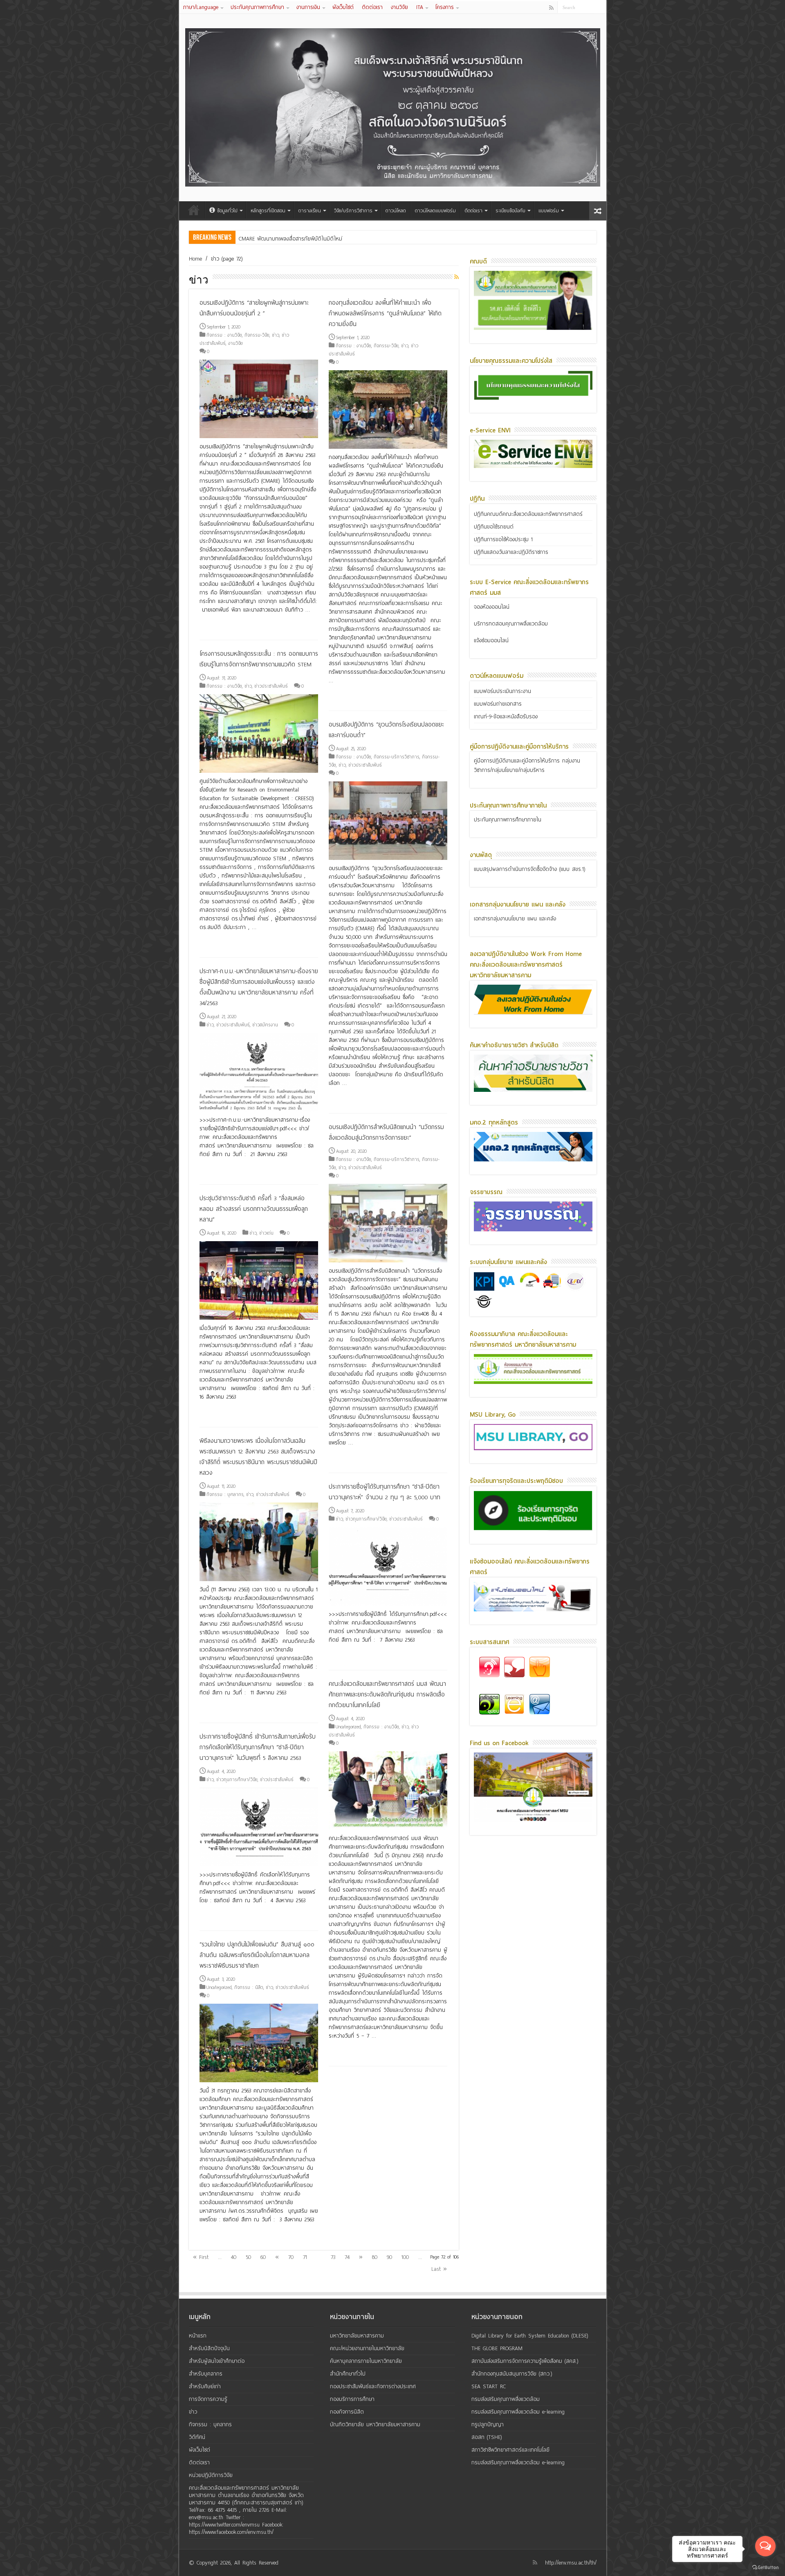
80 (375, 2257)
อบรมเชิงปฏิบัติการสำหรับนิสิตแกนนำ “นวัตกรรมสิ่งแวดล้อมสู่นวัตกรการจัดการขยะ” (386, 1132)
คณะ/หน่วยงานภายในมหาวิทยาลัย (367, 2348)
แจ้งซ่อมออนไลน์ (491, 640)
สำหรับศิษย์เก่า (205, 2386)
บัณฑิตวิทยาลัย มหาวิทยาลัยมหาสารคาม (375, 2424)
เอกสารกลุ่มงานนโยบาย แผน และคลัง (515, 919)
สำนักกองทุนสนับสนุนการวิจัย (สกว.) (512, 2374)
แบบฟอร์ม (549, 211)
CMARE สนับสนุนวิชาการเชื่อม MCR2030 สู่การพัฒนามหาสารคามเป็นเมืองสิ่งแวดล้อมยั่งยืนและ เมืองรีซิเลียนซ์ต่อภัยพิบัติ (369, 239)
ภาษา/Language (201, 7)
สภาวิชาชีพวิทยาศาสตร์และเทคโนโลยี (510, 2450)
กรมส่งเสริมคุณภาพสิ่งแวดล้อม (506, 2399)
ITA (420, 7)
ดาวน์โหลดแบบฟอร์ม (435, 211)
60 (263, 2257)
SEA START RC (489, 2386)
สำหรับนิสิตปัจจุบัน (209, 2348)
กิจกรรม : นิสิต (249, 1987)
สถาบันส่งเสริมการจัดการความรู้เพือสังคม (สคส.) (525, 2361)
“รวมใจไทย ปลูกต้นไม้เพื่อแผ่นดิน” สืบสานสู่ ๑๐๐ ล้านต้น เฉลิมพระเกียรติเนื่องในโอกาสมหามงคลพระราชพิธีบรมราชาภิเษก (257, 1955)
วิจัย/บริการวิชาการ (353, 211)
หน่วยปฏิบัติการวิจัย (211, 2475)
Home (195, 259)
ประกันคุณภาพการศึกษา (257, 7)
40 (234, 2257)
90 (389, 2257)
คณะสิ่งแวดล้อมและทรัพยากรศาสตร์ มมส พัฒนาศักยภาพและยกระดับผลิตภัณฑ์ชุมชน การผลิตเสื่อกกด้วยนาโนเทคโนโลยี (387, 1694)
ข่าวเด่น (266, 1233)
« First (201, 2257)
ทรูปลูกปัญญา (488, 2424)
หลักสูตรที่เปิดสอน (268, 211)
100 (405, 2257)
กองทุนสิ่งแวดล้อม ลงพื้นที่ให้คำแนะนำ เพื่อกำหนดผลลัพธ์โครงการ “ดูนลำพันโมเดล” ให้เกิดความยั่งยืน (385, 313)
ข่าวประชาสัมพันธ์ (271, 686)
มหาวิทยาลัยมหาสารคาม (357, 2336)
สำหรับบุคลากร (206, 2374)
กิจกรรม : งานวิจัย (224, 335)
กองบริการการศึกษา (352, 2399)
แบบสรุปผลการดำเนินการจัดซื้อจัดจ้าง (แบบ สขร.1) (530, 869)
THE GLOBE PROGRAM (497, 2348)
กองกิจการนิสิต (347, 2412)
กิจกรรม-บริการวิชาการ (397, 757)
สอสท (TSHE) (487, 2437)
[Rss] (551, 8)
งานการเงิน (308, 7)
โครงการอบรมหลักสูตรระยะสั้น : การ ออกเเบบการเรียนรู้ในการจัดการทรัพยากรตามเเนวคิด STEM (259, 659)
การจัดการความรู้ (208, 2399)
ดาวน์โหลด (396, 211)
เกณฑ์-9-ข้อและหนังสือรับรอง (506, 717)
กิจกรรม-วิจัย (257, 335)
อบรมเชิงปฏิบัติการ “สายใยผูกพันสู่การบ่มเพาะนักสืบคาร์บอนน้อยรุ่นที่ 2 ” (254, 308)
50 (248, 2257)
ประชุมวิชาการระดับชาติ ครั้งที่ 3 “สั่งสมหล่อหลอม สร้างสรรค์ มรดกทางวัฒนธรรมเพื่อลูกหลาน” (254, 1209)
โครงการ (445, 7)
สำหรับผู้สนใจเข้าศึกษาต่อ (217, 2361)
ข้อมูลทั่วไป (227, 211)
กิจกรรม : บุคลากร (225, 1494)
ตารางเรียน (310, 211)
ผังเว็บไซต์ (343, 7)
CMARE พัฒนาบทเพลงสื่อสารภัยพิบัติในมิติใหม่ (290, 239)
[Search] (600, 7)
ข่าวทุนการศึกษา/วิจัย (366, 1519)
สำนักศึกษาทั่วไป (348, 2374)
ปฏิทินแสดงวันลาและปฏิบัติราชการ (511, 552)
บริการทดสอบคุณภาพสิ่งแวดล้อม (511, 624)
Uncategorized (348, 1727)
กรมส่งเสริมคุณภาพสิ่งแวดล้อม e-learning (518, 2412)
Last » (439, 2269)
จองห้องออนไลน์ (492, 607)
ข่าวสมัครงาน (265, 1025)
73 (333, 2257)
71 (305, 2257)
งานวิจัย (399, 7)
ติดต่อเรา (372, 7)
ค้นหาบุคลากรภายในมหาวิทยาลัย (366, 2361)
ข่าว (276, 335)
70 (291, 2257)
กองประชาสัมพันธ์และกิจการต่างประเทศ (373, 2386)
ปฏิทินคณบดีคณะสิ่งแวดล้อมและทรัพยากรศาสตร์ (528, 514)
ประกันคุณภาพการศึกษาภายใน (508, 820)
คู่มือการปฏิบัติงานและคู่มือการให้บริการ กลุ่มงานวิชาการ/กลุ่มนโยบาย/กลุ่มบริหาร (527, 765)
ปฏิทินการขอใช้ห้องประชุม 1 (503, 539)
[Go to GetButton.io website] (765, 2568)
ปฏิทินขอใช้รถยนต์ (494, 527)
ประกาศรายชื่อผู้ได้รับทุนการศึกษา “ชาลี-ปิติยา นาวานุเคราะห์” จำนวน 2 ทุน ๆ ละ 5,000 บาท (385, 1492)
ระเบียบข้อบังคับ (510, 211)
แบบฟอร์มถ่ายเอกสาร (498, 704)
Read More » (217, 624)
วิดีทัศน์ (197, 2437)
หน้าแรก (194, 210)
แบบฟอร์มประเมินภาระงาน (502, 691)
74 (347, 2257)
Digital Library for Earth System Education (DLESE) (530, 2336)
